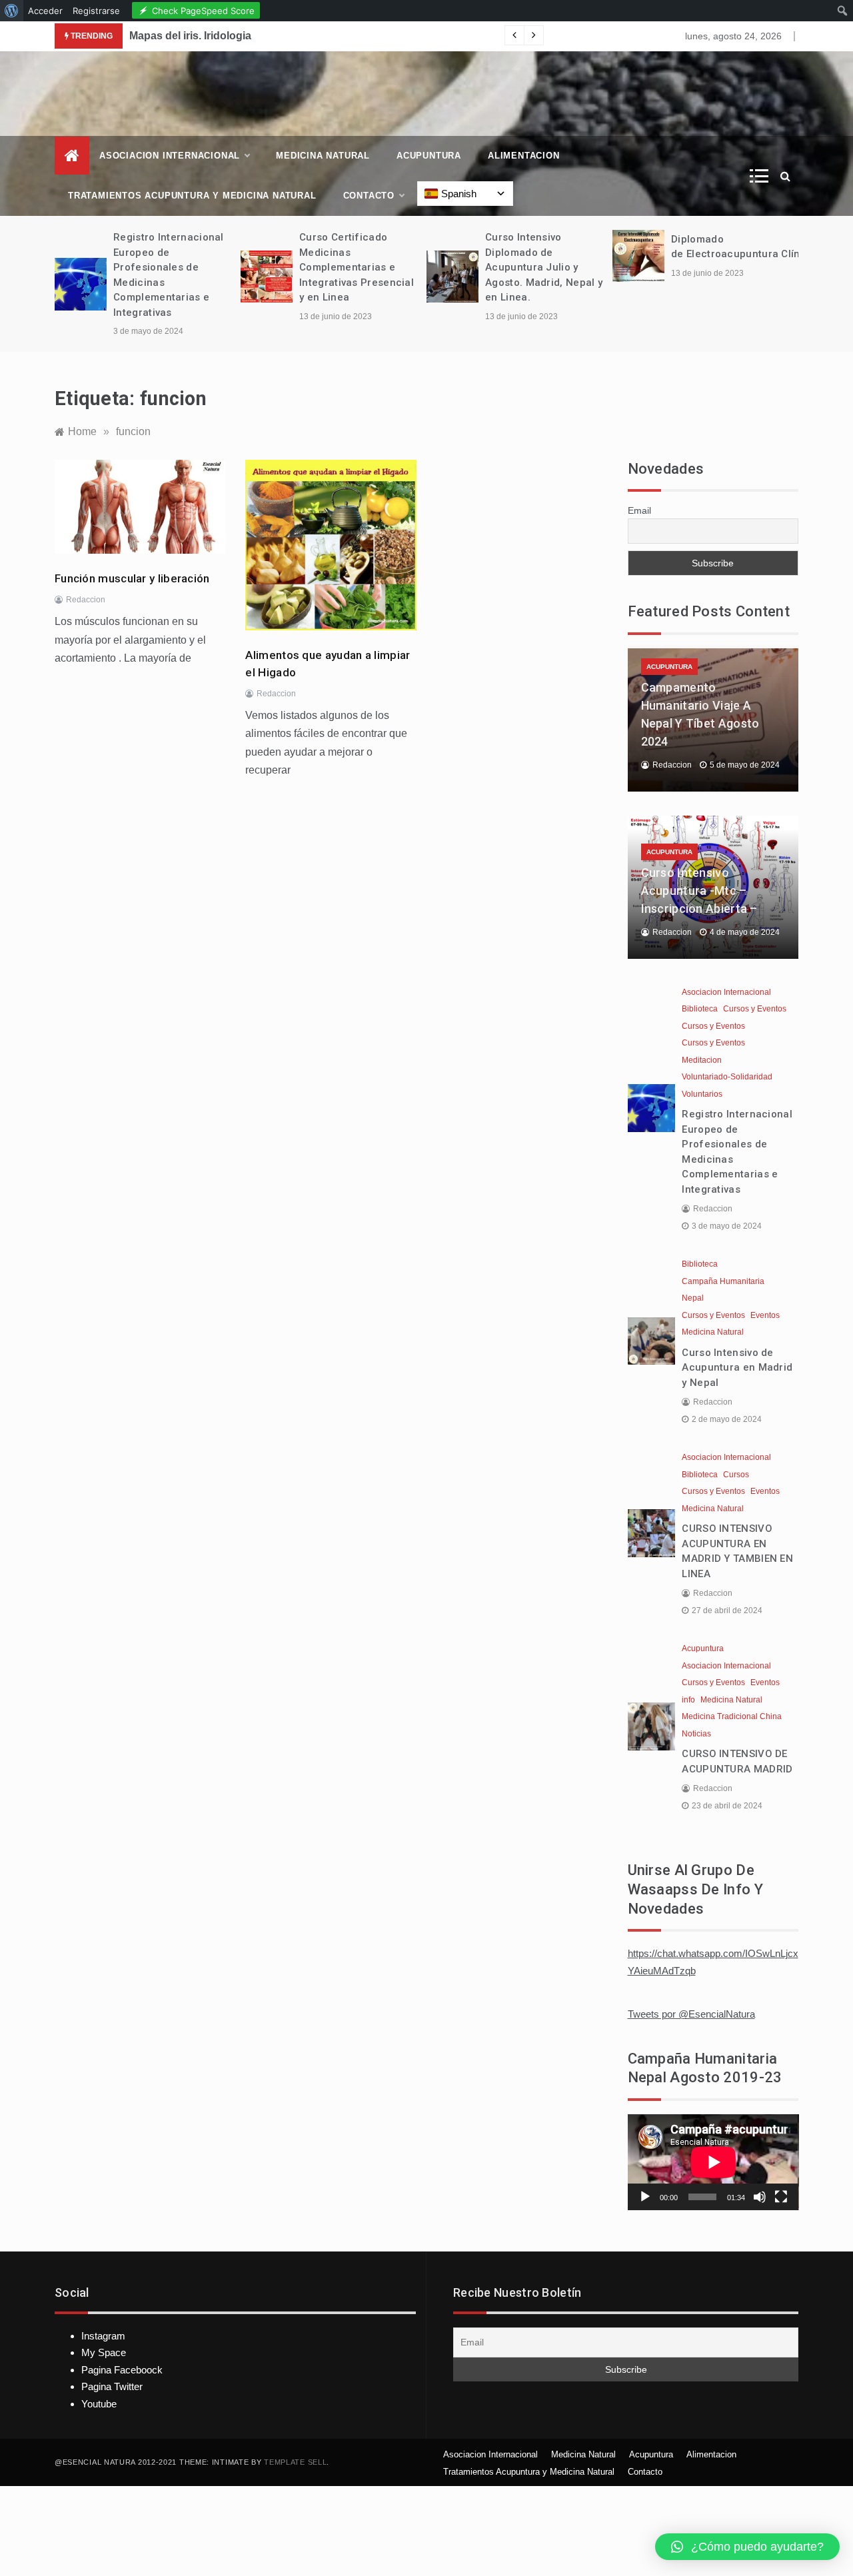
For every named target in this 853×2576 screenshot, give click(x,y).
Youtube (99, 2404)
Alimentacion (524, 156)
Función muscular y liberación (132, 578)
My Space (104, 2352)
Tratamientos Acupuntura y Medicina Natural (192, 196)
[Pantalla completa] (781, 2197)
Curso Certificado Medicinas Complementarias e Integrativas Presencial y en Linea (357, 267)
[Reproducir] (645, 2197)
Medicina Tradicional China (732, 1716)
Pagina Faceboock (122, 2370)
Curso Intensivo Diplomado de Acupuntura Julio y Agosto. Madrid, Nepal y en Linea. (544, 267)
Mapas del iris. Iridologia (190, 36)
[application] (713, 2162)
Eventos (765, 1315)
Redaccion (86, 600)
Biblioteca (700, 1009)
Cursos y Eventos (755, 1009)
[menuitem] (12, 11)
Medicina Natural (323, 156)
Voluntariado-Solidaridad (727, 1077)
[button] (747, 2547)
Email (639, 510)
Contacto (369, 196)
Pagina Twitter (112, 2386)
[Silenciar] (760, 2197)
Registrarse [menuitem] (96, 11)
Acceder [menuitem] (45, 11)
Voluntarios (702, 1094)
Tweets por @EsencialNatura (691, 2014)
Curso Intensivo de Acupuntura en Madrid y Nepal (737, 1368)
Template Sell (295, 2462)
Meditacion (702, 1060)
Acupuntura (429, 156)
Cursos (736, 1475)
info (688, 1700)
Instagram (103, 2336)
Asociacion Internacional (170, 156)
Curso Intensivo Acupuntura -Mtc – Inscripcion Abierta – (699, 891)
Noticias (696, 1734)
